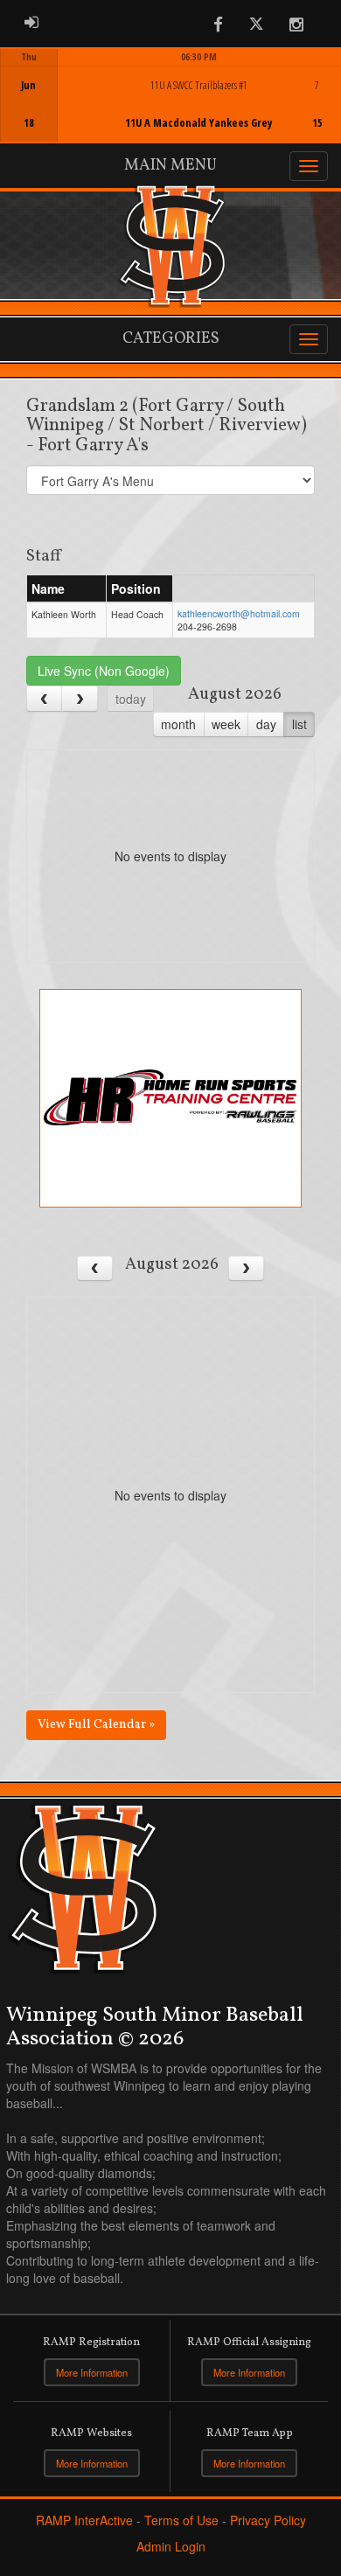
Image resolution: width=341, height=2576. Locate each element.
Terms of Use (181, 2520)
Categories (171, 339)
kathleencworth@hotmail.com (239, 613)
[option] (170, 95)
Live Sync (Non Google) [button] (104, 671)
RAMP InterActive (84, 2520)
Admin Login (171, 2546)
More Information (92, 2372)
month (178, 724)
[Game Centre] (171, 109)
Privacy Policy (268, 2520)
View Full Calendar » (96, 1725)
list (299, 724)
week (226, 724)
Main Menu (170, 166)
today (131, 699)
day (266, 724)
